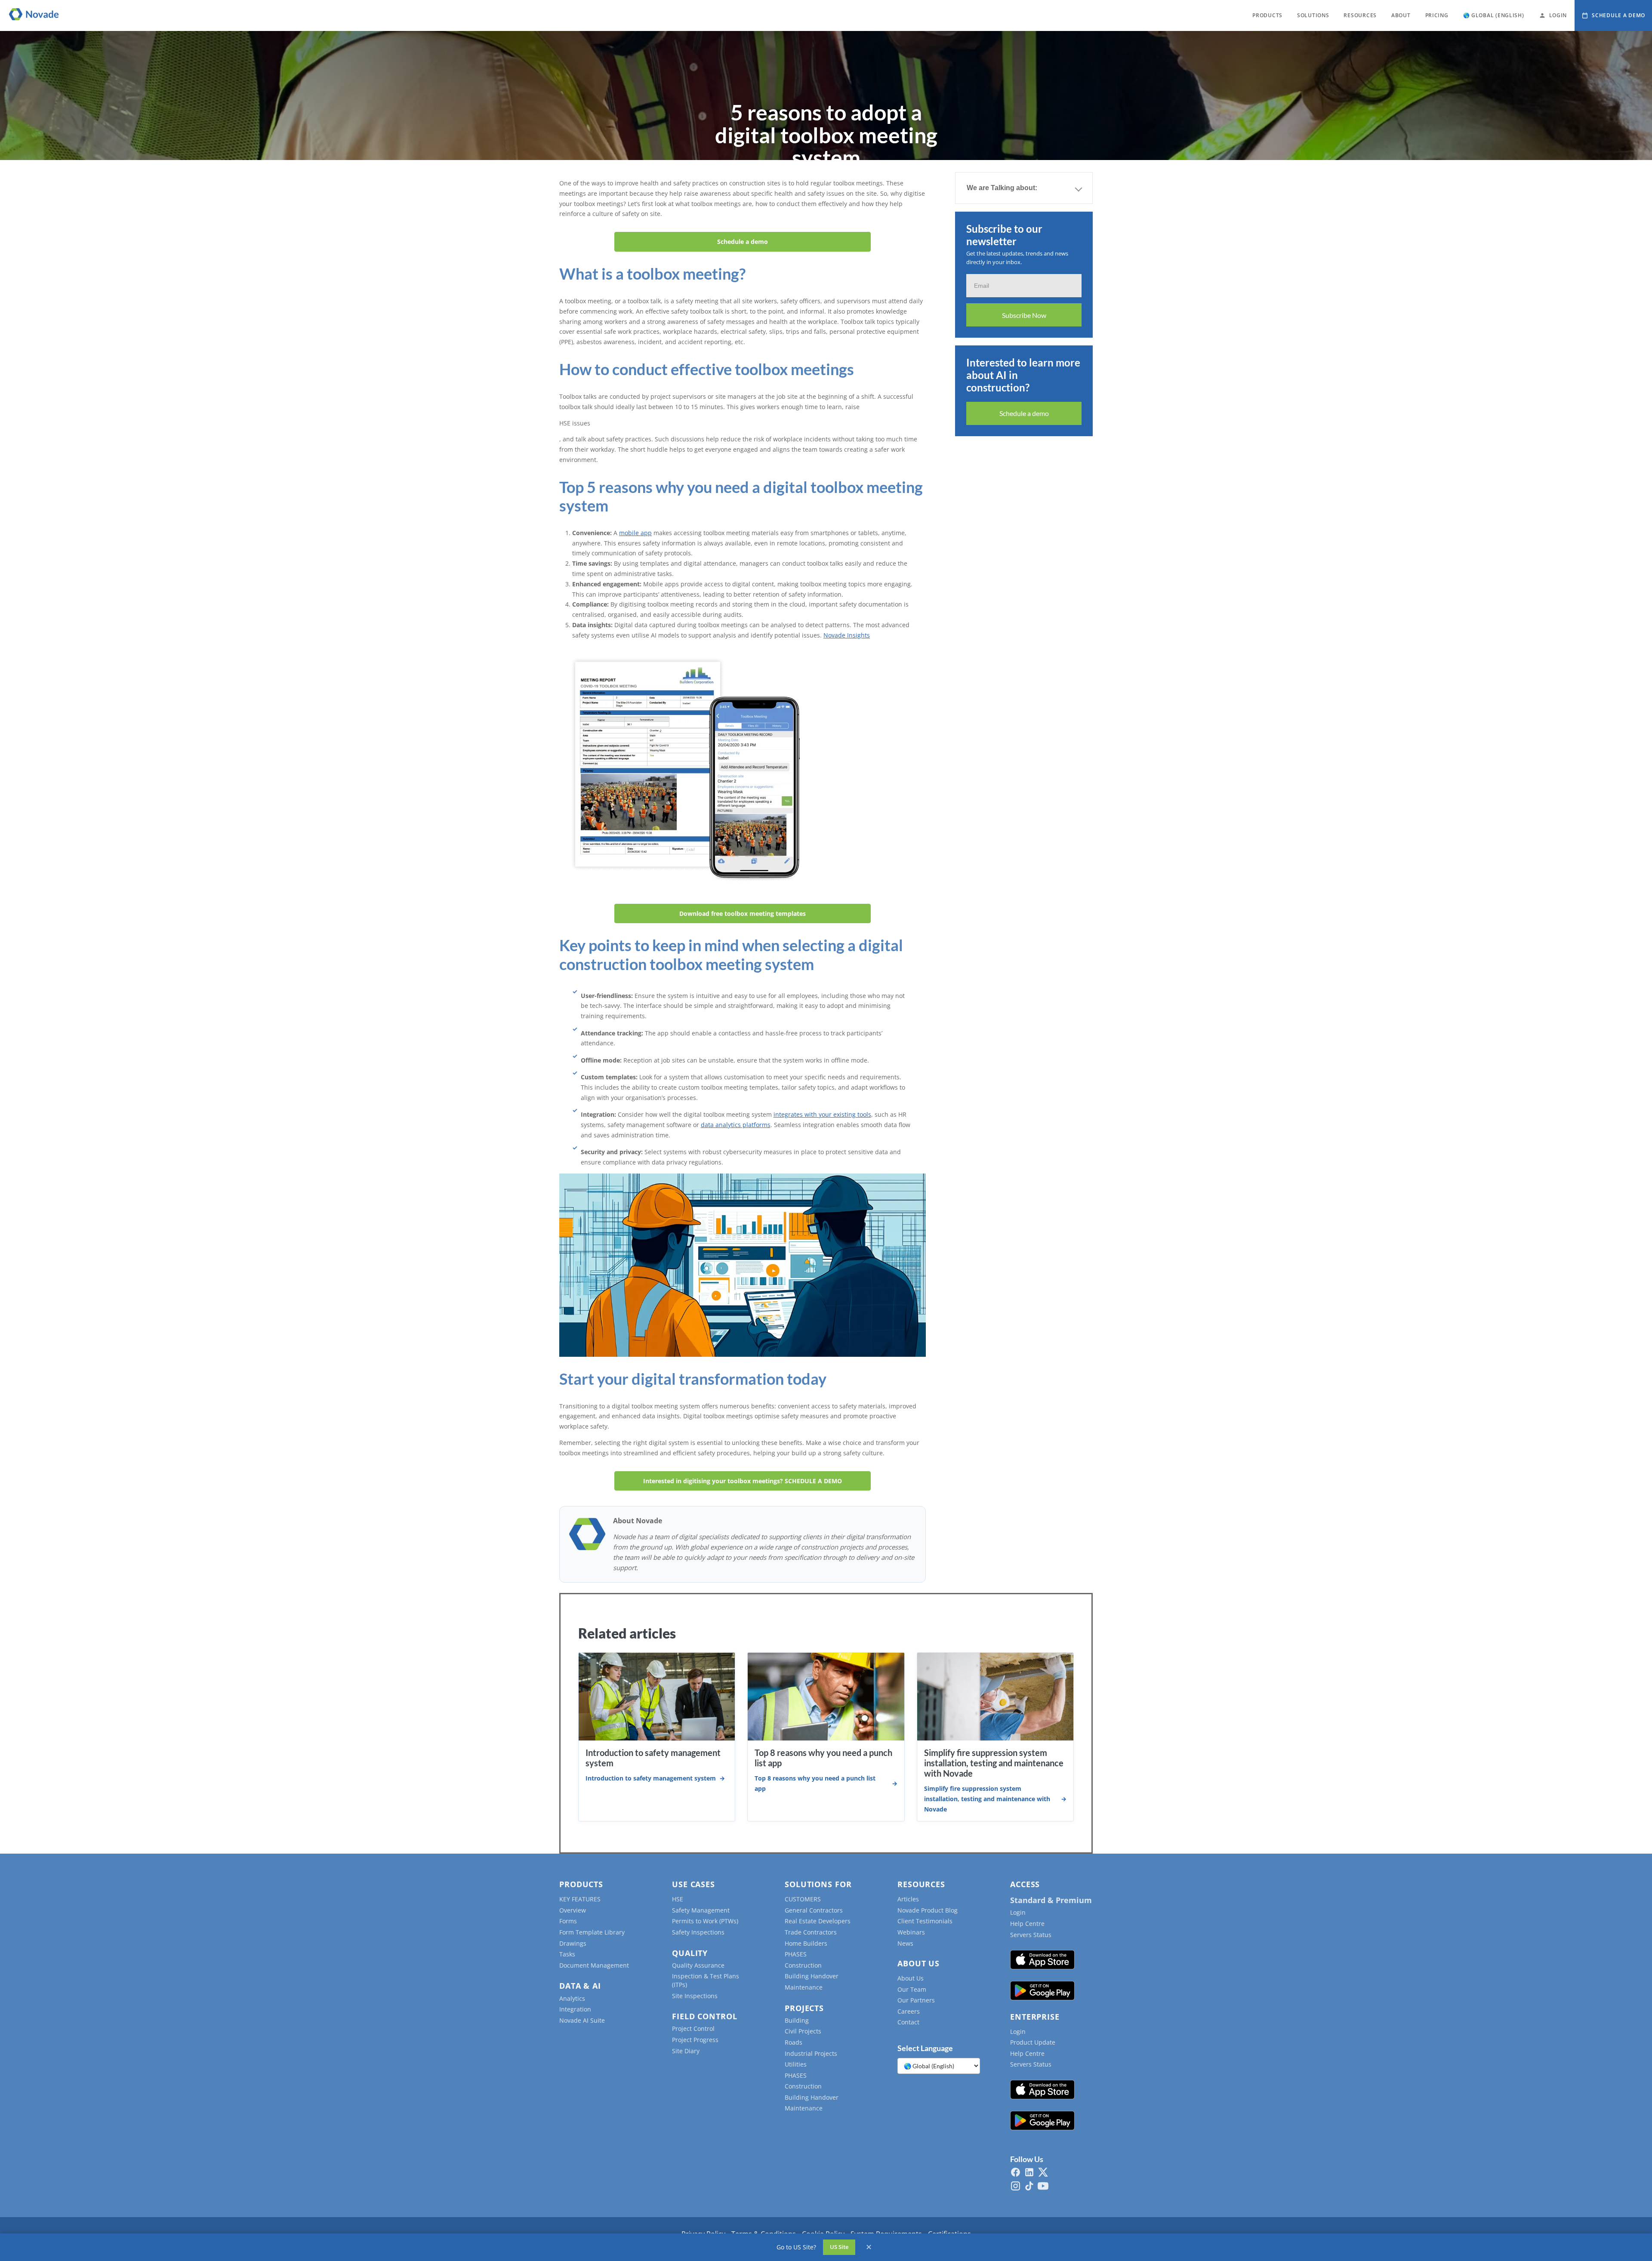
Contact (908, 2022)
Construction (803, 1965)
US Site (839, 2247)
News (905, 1943)
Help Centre (1027, 1924)
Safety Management (701, 1910)
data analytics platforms (736, 1125)
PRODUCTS (1267, 15)
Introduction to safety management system (651, 1778)
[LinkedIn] (1029, 2172)
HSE (678, 1899)
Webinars (911, 1932)
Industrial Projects (811, 2053)
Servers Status (1031, 1935)
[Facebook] (1016, 2172)
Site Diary (686, 2051)
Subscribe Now (1024, 315)
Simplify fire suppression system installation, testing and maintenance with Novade (994, 1763)
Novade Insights (847, 635)
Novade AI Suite (582, 2020)
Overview (573, 1910)
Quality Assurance (698, 1965)
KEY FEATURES (580, 1899)
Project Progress (695, 2040)
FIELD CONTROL (705, 2016)
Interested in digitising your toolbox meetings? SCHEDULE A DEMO (743, 1481)
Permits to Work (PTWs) (705, 1921)
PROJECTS (804, 2008)
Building (797, 2020)
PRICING (1437, 15)
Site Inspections (695, 1996)
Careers (909, 2011)
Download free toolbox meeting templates (743, 913)
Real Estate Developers (818, 1921)
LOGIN (1558, 15)
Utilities (796, 2064)
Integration (575, 2009)
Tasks (567, 1954)
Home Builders (806, 1943)
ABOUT (1401, 15)
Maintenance (804, 1987)
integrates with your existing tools (822, 1114)
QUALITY (690, 1953)
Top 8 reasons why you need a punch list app (815, 1783)
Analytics (572, 1998)
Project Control (693, 2028)
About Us (911, 1978)
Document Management (594, 1965)
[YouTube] (1043, 2186)
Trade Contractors (811, 1932)
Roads (794, 2042)
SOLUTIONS (1313, 15)
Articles (908, 1899)
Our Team (912, 1989)
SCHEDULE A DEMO (1618, 15)
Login (1018, 1912)
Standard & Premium (1051, 1900)
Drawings (573, 1943)
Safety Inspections (698, 1932)
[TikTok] (1029, 2186)
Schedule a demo (743, 242)
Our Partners (916, 2000)
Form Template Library (592, 1932)
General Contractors (814, 1910)
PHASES (796, 1954)
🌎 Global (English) (1494, 15)
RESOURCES (1360, 15)
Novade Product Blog (928, 1910)
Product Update (1033, 2042)
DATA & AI (580, 1986)
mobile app (635, 533)
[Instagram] (1016, 2186)
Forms (568, 1921)
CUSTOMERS (803, 1899)
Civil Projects (803, 2031)
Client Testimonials (925, 1921)
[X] (1043, 2172)
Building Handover (812, 1976)
